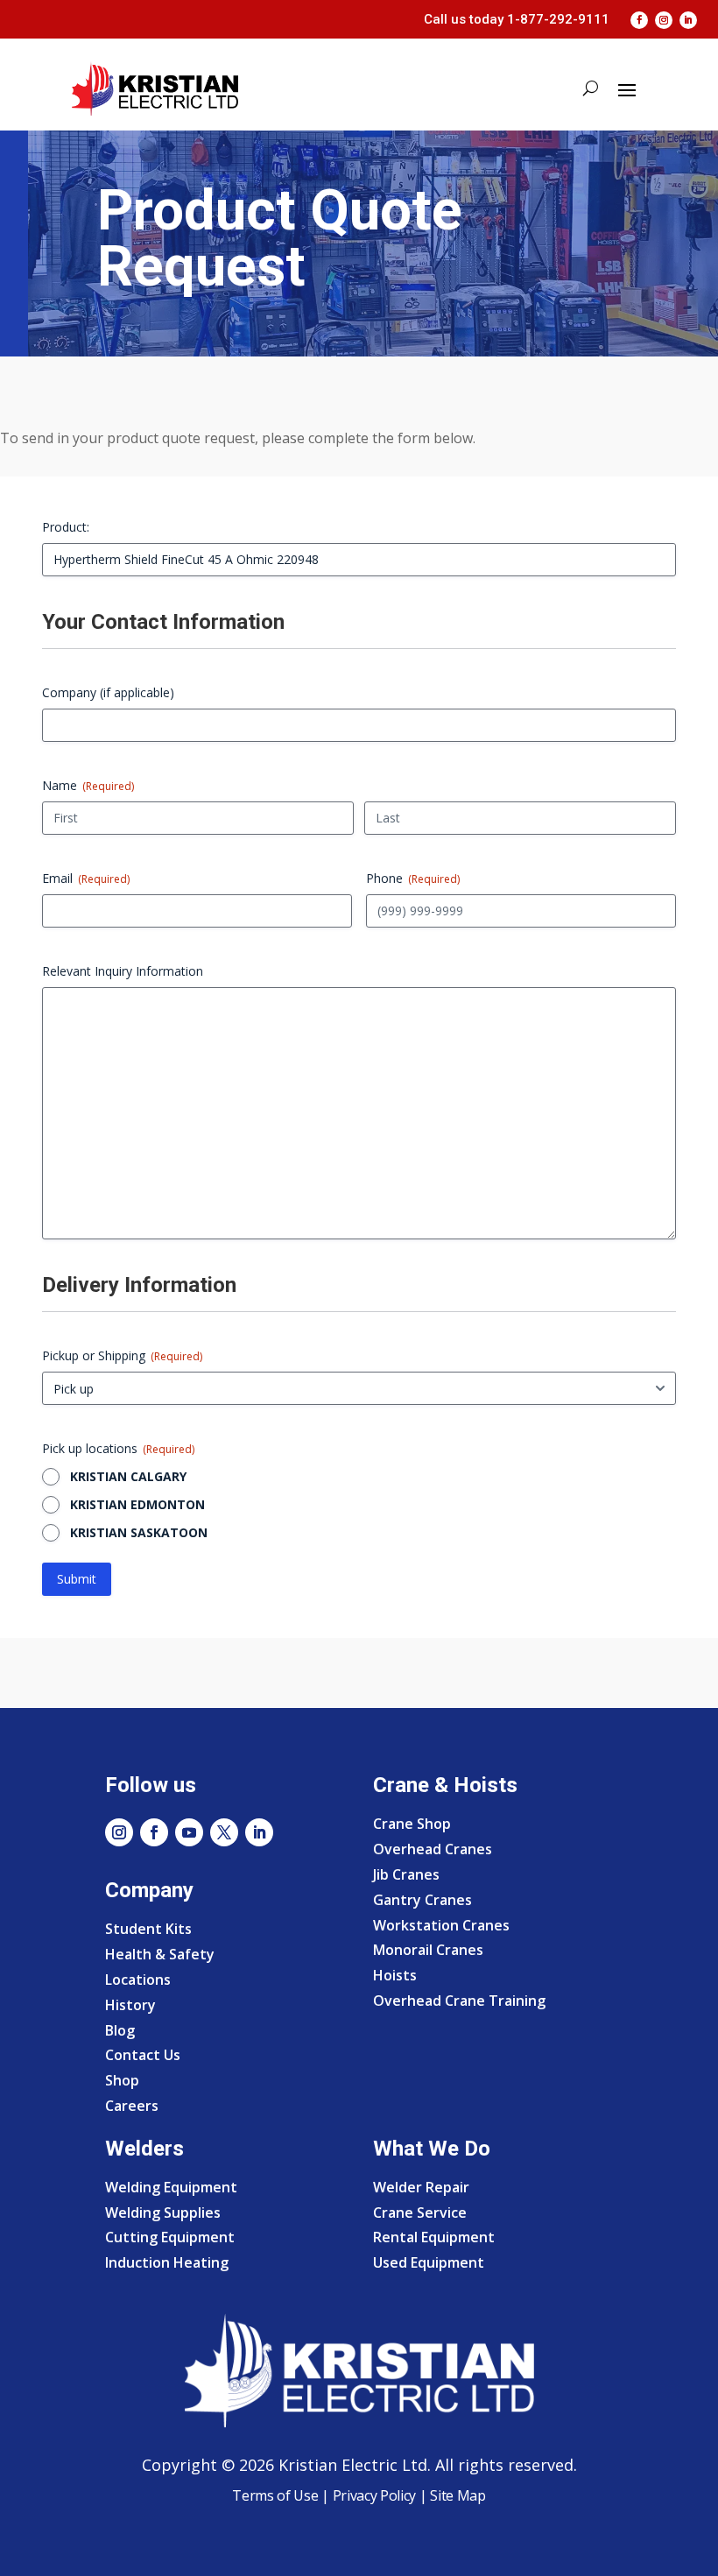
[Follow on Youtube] (189, 1832)
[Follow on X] (224, 1832)
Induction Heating (167, 2262)
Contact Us (143, 2055)
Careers (132, 2106)
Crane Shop (412, 1824)
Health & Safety (160, 1954)
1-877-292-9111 (558, 19)
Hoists (395, 1975)
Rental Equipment (434, 2237)
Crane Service (420, 2213)
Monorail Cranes (428, 1950)
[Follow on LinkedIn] (688, 20)
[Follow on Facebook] (639, 20)
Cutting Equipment (170, 2237)
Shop (122, 2080)
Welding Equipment (171, 2187)
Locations (138, 1980)
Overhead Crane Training (459, 2001)
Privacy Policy (375, 2495)
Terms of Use (275, 2495)
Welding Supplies (163, 2213)
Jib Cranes (406, 1874)
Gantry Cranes (422, 1900)
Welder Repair (421, 2187)
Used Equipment (429, 2262)
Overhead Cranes (433, 1849)
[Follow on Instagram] (664, 20)
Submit (77, 1579)
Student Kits (148, 1929)
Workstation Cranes (441, 1925)
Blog (120, 2030)
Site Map (457, 2495)
